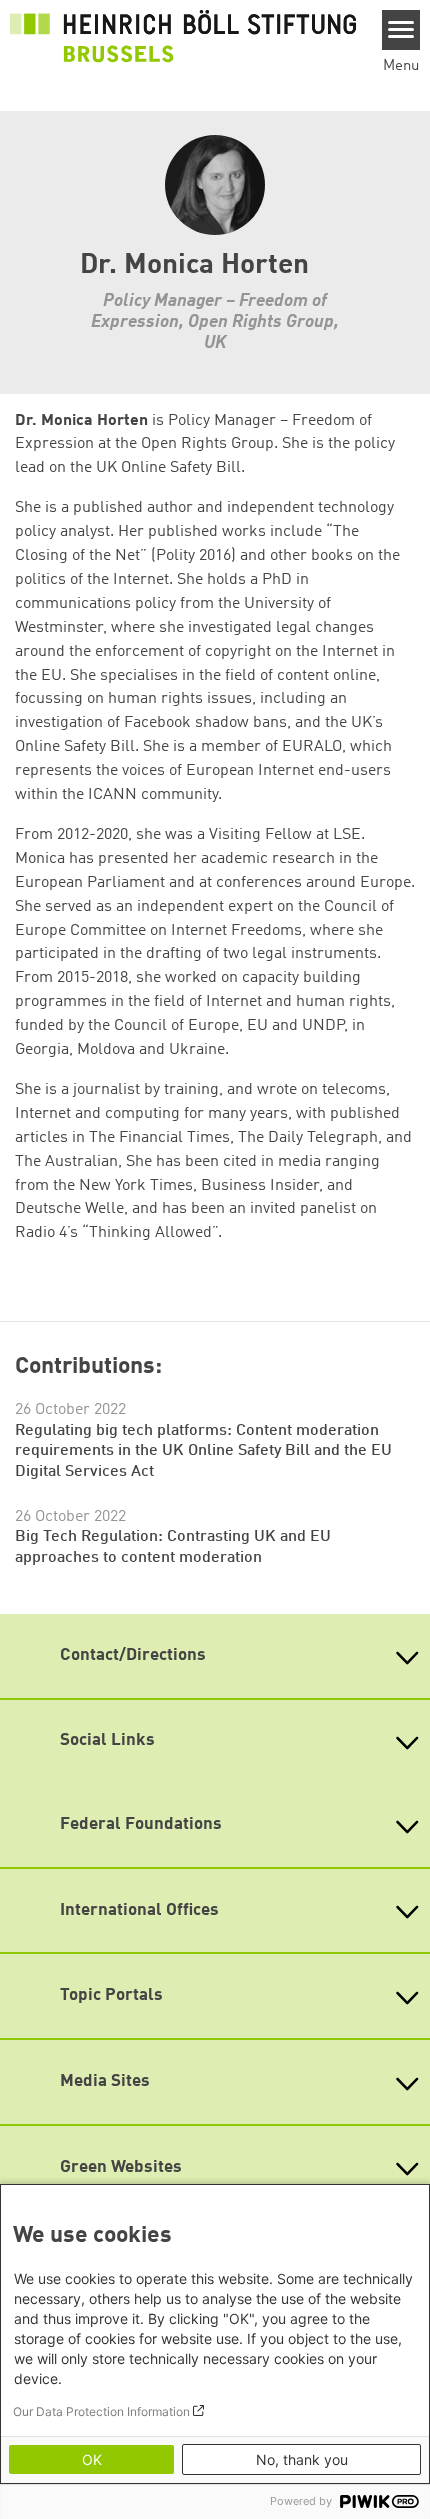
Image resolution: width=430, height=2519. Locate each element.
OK (92, 2459)
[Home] (183, 36)
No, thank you (302, 2459)
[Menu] (401, 30)
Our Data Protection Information (101, 2411)
